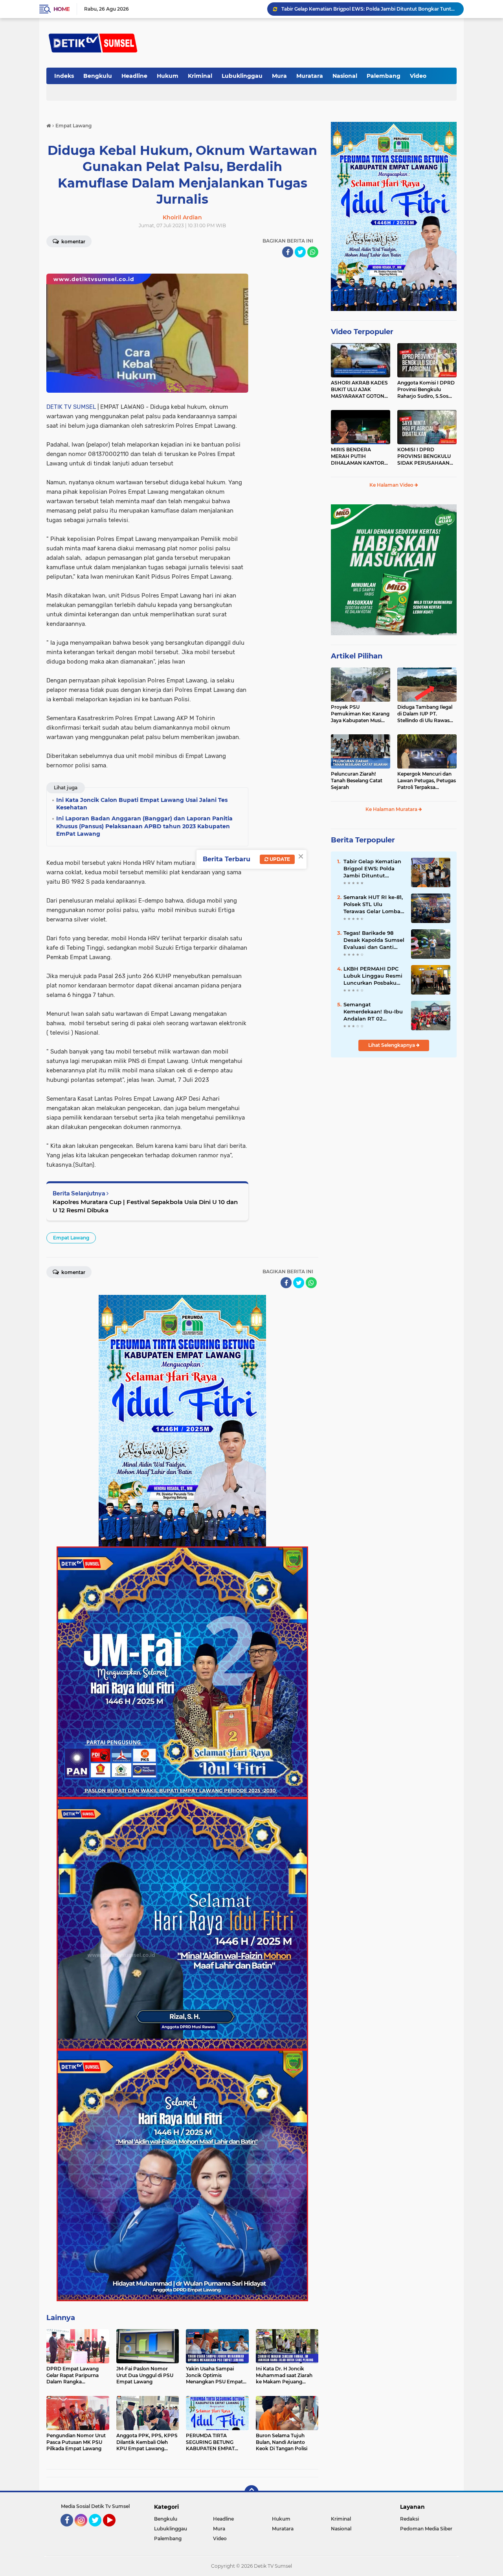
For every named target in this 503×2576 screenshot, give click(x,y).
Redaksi (409, 2519)
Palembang (384, 76)
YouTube (115, 2530)
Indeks (64, 76)
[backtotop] (251, 2492)
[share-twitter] (300, 252)
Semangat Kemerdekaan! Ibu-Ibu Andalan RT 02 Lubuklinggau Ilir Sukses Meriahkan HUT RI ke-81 (374, 1012)
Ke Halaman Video (392, 485)
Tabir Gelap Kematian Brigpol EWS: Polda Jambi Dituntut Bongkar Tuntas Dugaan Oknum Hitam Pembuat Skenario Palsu (374, 869)
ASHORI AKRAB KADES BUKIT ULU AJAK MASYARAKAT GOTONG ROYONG (359, 390)
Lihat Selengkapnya (392, 1045)
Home (61, 9)
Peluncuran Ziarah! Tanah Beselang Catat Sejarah (357, 781)
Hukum (168, 76)
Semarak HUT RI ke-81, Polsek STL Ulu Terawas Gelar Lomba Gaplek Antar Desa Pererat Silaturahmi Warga (369, 9)
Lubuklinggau (242, 76)
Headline (134, 76)
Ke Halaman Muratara (392, 809)
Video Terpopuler (362, 332)
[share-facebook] (288, 252)
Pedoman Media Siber (426, 2529)
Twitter (99, 2530)
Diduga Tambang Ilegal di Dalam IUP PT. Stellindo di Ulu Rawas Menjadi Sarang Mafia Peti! (425, 714)
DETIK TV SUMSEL (71, 407)
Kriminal (200, 76)
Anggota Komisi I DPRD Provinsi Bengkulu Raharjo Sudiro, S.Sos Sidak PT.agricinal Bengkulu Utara (426, 390)
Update (279, 859)
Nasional (345, 76)
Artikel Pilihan (357, 656)
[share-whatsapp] (313, 252)
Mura (279, 76)
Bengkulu (98, 76)
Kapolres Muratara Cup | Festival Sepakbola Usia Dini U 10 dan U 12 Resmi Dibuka (145, 1206)
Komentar (73, 242)
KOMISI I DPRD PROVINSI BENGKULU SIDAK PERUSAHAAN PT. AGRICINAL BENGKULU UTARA (424, 456)
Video (418, 76)
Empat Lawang (71, 1238)
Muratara (310, 76)
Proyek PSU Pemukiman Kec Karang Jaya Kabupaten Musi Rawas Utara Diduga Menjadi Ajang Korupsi (360, 714)
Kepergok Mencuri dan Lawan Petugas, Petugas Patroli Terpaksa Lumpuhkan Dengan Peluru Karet (427, 781)
